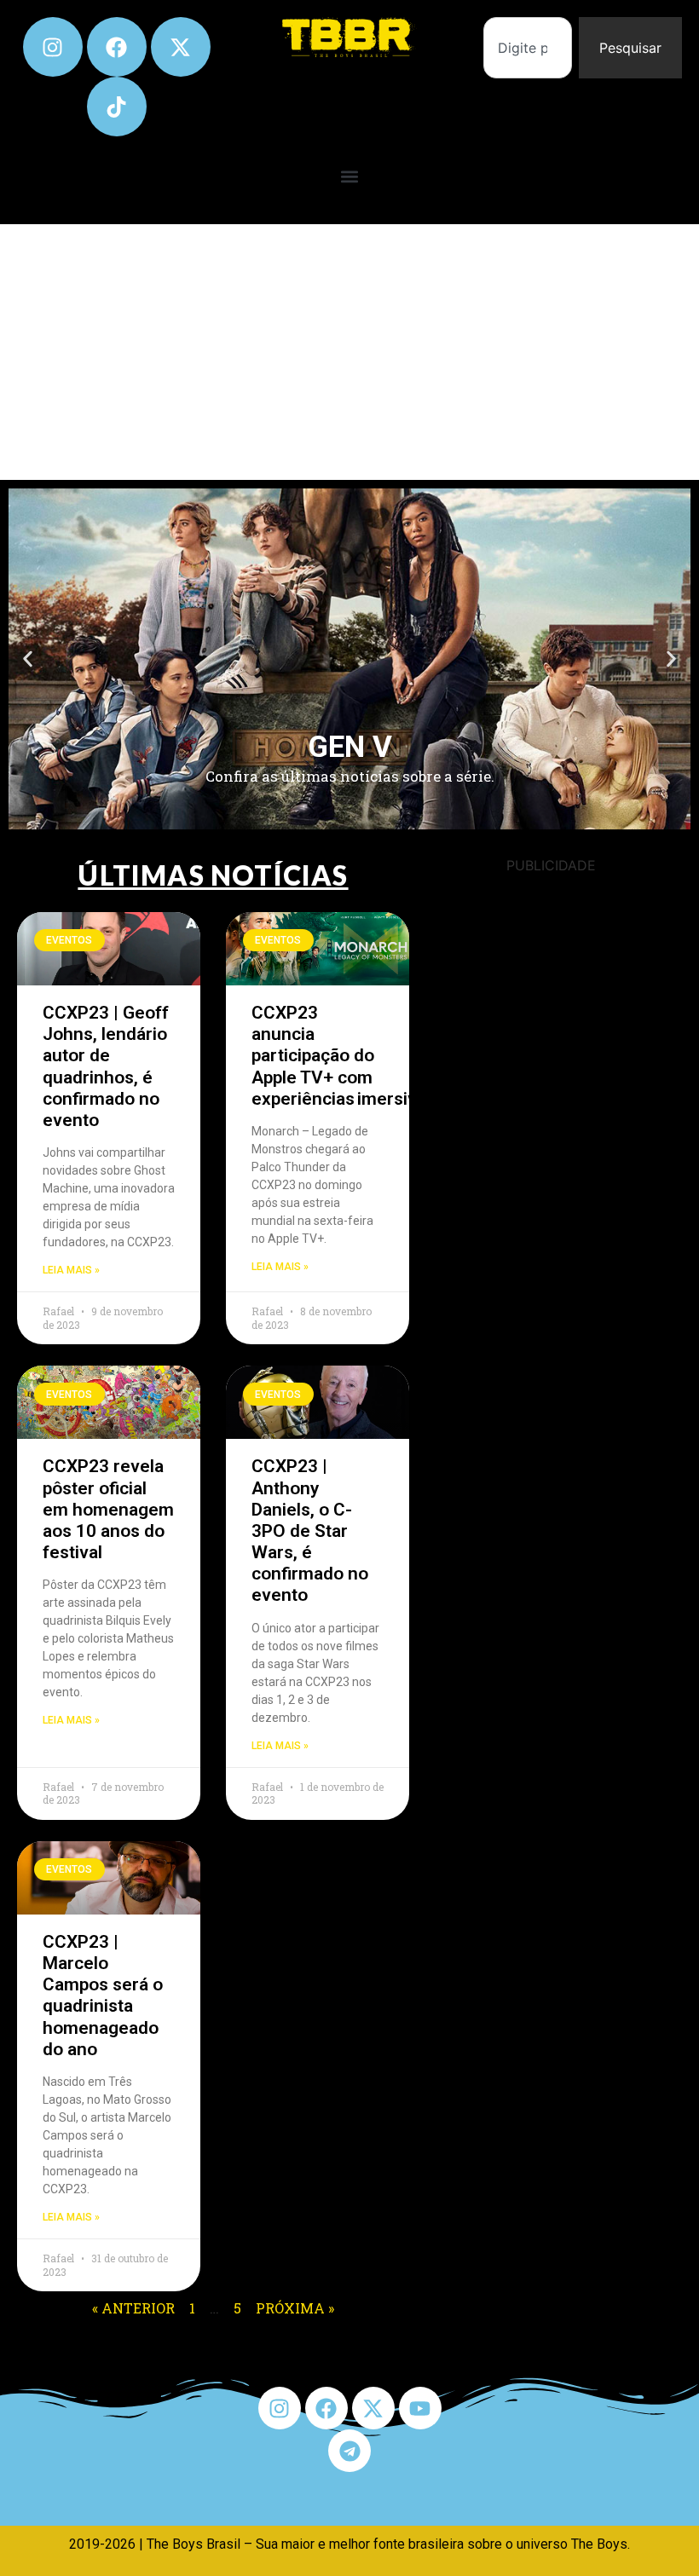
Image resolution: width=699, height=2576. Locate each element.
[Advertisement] (349, 352)
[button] (350, 176)
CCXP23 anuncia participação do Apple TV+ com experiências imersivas (344, 1056)
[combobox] (528, 48)
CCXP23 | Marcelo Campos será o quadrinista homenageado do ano (103, 1996)
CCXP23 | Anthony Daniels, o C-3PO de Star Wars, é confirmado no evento (310, 1531)
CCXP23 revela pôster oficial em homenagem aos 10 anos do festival (108, 1509)
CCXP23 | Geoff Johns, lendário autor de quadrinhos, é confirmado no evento (106, 1066)
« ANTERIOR (133, 2308)
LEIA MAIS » (71, 1270)
